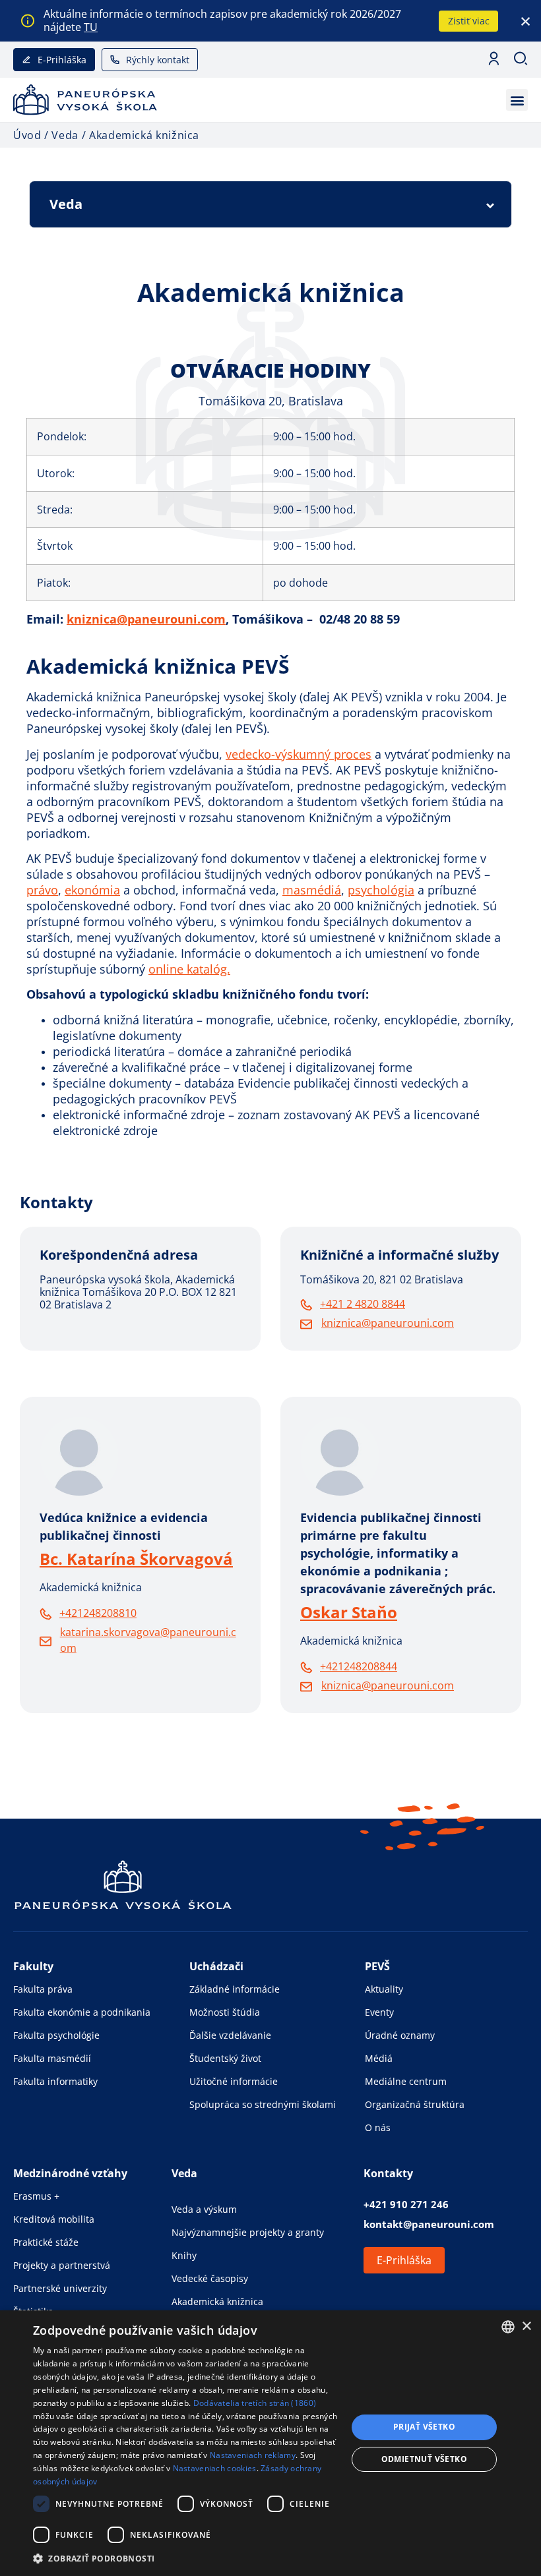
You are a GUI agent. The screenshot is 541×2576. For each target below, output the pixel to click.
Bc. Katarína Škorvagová (136, 1559)
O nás (378, 2127)
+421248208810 (98, 1613)
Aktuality (384, 1989)
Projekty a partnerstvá (62, 2265)
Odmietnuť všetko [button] (424, 2459)
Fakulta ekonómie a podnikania (82, 2012)
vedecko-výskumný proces (299, 754)
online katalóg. (189, 969)
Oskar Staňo (349, 1612)
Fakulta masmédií (52, 2058)
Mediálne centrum (406, 2081)
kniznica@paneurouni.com (146, 619)
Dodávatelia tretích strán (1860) (255, 2403)
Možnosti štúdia (225, 2012)
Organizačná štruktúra (415, 2104)
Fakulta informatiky (55, 2081)
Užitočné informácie (234, 2081)
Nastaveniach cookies (215, 2468)
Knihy (184, 2255)
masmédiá (312, 890)
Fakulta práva (43, 1989)
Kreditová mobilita (54, 2219)
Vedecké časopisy (210, 2278)
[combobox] (508, 2327)
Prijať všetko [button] (424, 2427)
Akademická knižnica (217, 2301)
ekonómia (92, 890)
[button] (517, 100)
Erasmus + (36, 2196)
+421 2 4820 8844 (363, 1304)
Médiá (379, 2058)
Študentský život (225, 2058)
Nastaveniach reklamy (253, 2455)
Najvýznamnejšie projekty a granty (248, 2232)
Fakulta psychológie (56, 2035)
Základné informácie (235, 1989)
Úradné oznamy (400, 2035)
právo (42, 890)
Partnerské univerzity (60, 2288)
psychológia (381, 890)
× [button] (526, 2327)
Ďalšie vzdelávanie (230, 2035)
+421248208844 (359, 1666)
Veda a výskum (204, 2209)
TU (91, 27)
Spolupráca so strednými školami (263, 2104)
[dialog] (270, 2443)
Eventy (379, 2012)
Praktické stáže (46, 2242)
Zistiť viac (469, 21)
